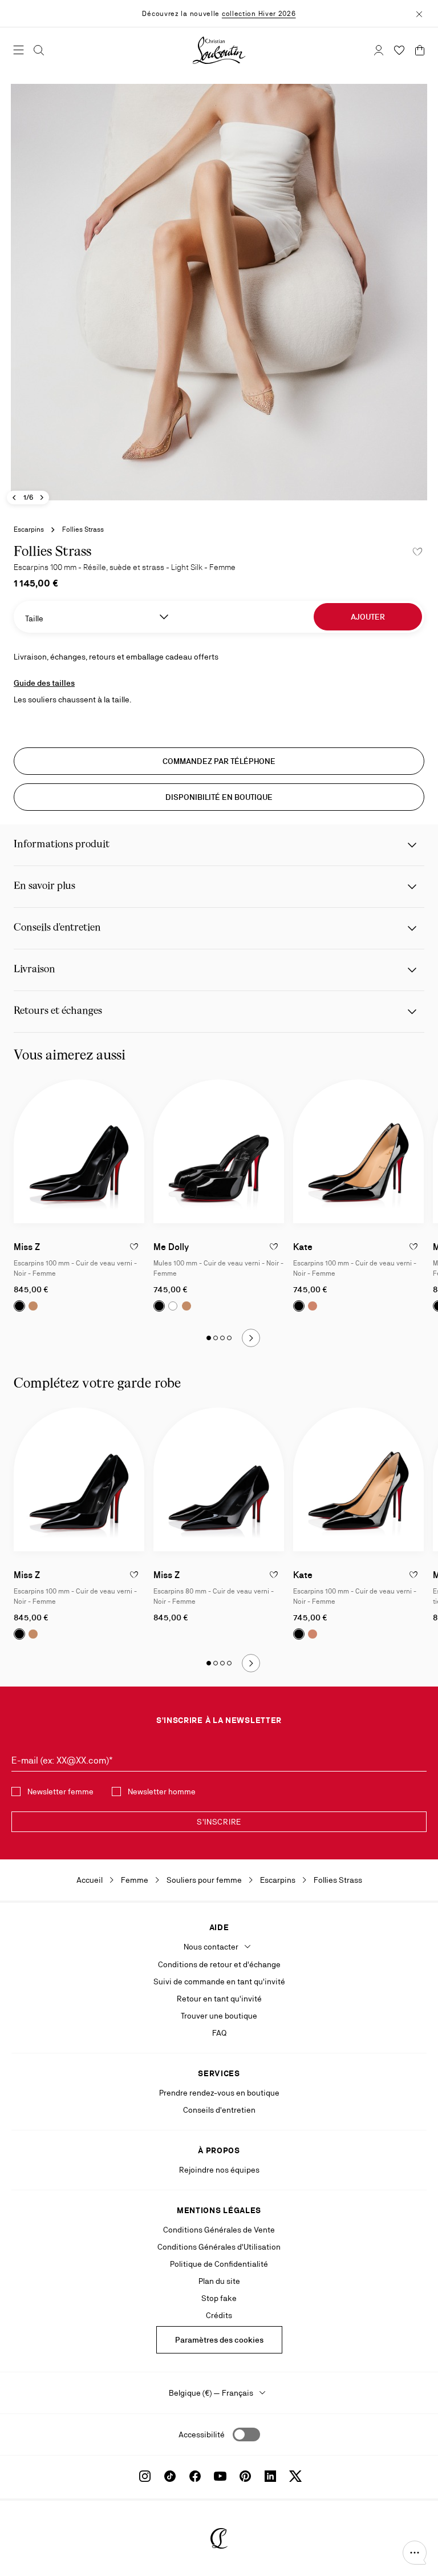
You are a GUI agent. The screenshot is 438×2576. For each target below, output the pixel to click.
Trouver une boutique (219, 2016)
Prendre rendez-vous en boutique (219, 2093)
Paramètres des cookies (219, 2340)
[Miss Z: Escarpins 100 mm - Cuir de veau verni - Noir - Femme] (79, 1151)
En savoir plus (44, 886)
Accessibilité (202, 2435)
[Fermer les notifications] (419, 13)
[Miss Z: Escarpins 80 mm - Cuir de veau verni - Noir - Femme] (219, 1479)
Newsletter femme (60, 1792)
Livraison (35, 970)
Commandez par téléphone (219, 761)
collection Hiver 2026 (259, 14)
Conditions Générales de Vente (219, 2230)
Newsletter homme (162, 1792)
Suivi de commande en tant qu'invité (219, 1981)
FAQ (219, 2033)
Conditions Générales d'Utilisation (219, 2247)
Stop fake (219, 2298)
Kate (303, 1247)
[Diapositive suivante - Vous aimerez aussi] (251, 1338)
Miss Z (27, 1247)
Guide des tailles (44, 683)
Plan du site (219, 2281)
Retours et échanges (58, 1011)
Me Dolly (171, 1247)
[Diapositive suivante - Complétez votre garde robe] (251, 1663)
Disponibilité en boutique (219, 797)
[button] (415, 2553)
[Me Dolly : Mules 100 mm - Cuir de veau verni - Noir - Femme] (219, 1151)
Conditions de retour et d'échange (219, 1964)
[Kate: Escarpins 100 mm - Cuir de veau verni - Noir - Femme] (358, 1151)
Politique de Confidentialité (219, 2264)
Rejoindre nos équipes (219, 2170)
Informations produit (62, 845)
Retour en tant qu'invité (219, 1999)
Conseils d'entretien (57, 928)
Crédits (219, 2315)
